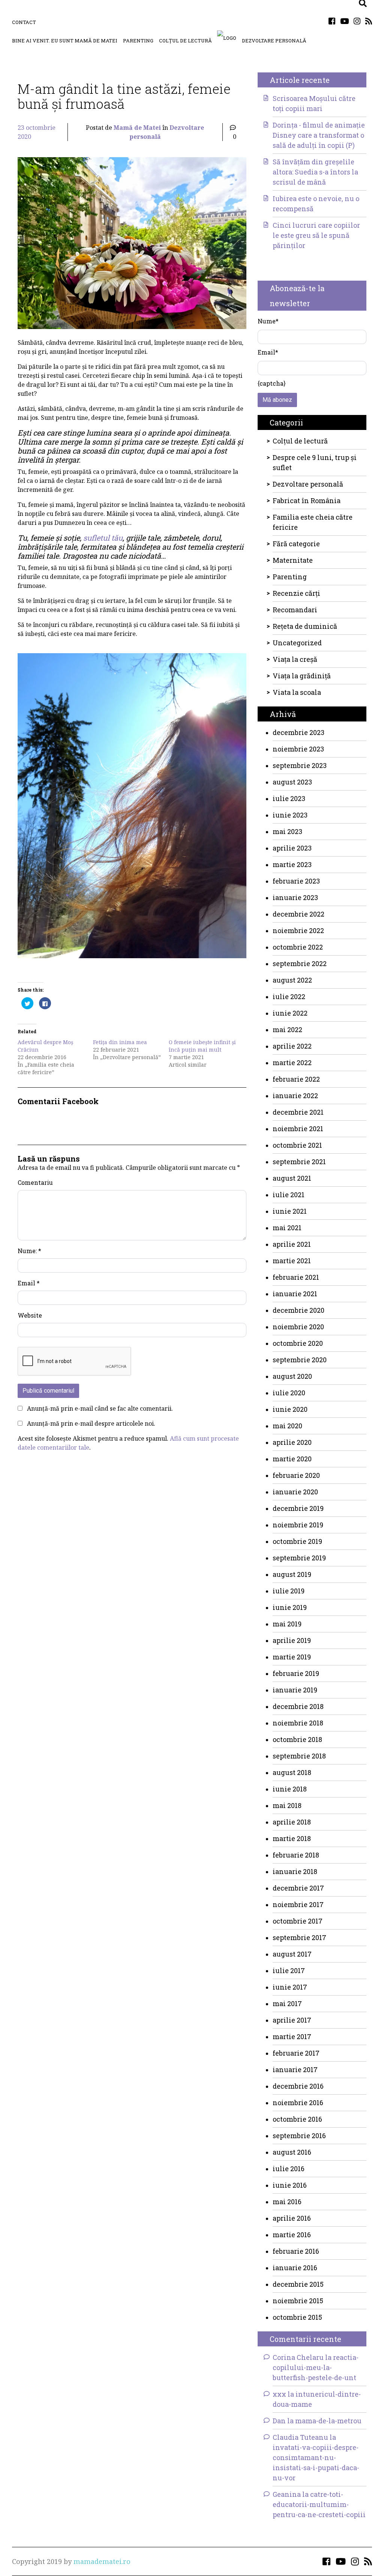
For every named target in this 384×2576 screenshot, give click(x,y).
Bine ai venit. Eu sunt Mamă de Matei (65, 41)
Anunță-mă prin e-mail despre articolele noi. (91, 1423)
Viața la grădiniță (302, 676)
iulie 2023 (289, 798)
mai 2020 (287, 1426)
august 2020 (292, 1376)
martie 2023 (292, 864)
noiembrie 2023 (298, 749)
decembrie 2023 (298, 732)
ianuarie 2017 (295, 2070)
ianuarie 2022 (295, 1096)
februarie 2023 (296, 881)
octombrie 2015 (297, 2317)
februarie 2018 (296, 1855)
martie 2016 (292, 2235)
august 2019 (292, 1574)
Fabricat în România (307, 500)
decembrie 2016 (298, 2086)
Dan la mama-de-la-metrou (317, 2421)
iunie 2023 (290, 815)
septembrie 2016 (299, 2136)
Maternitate (293, 560)
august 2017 (292, 1954)
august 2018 (292, 1772)
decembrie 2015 (298, 2284)
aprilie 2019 (292, 1640)
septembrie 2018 (299, 1756)
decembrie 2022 (298, 914)
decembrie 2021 (298, 1112)
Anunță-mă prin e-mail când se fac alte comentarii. (100, 1408)
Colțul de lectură (185, 41)
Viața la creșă (295, 659)
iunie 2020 (290, 1409)
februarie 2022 (296, 1079)
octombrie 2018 (297, 1739)
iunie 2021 (290, 1211)
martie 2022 (292, 1063)
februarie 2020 (296, 1475)
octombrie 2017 (298, 1921)
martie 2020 (292, 1459)
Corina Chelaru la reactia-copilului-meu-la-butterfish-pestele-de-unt (316, 2367)
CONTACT (24, 22)
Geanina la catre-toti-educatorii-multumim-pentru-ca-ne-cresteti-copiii (319, 2504)
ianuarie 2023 (295, 897)
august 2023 (292, 782)
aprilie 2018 (292, 1822)
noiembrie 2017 (298, 1904)
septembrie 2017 (299, 1937)
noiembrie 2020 (298, 1327)
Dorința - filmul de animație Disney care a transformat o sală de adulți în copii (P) (319, 135)
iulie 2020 (289, 1393)
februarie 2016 (296, 2251)
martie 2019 (292, 1657)
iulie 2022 (289, 996)
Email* (268, 352)
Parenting (138, 41)
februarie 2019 (296, 1673)
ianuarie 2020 (295, 1492)
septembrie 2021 (299, 1162)
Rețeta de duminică (305, 626)
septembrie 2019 (299, 1558)
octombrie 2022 (298, 947)
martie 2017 (292, 2036)
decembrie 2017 (298, 1888)
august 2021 (292, 1178)
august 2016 (292, 2152)
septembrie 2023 (300, 765)
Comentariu (35, 1182)
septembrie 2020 (300, 1360)
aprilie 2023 (292, 848)
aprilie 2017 (292, 2020)
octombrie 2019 (297, 1541)
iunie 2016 (290, 2185)
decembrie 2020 (298, 1310)
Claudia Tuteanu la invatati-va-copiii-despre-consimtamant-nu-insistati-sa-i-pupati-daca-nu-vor (316, 2457)
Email (29, 1283)
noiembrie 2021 (298, 1129)
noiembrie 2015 (298, 2301)
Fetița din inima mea (120, 1042)
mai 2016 (287, 2202)
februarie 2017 (296, 2053)
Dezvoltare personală (274, 41)
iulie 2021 (289, 1195)
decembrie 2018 (298, 1706)
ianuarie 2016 (295, 2268)
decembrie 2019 (298, 1508)
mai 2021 (287, 1228)
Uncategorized (297, 643)
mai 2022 (287, 1029)
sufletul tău (103, 538)
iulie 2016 (289, 2169)
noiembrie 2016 (298, 2103)
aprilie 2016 (292, 2218)
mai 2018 (287, 1805)
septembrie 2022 (300, 963)
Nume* (268, 321)
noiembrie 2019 (298, 1525)
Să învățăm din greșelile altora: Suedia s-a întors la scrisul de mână (315, 172)
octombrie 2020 (298, 1343)
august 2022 (292, 980)
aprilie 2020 (292, 1442)
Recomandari (295, 610)
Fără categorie (296, 544)
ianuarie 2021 (295, 1294)
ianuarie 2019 (295, 1690)
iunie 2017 (290, 1987)
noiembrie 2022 (298, 930)
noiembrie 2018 (298, 1723)
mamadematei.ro (102, 2561)
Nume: (29, 1251)
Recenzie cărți (296, 593)
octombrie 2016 (297, 2119)
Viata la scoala (297, 692)
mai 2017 (287, 2003)
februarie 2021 (296, 1277)
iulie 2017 (289, 1970)
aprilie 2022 (292, 1046)
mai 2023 (287, 831)
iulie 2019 (289, 1591)
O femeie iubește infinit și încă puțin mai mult (202, 1046)
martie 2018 (292, 1838)
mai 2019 (287, 1624)
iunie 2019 (290, 1607)
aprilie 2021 (292, 1244)
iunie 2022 (290, 1013)
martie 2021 (292, 1261)
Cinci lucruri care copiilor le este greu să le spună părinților (316, 235)
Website (30, 1315)
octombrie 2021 (297, 1145)
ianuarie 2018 (295, 1871)
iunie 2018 (290, 1789)
